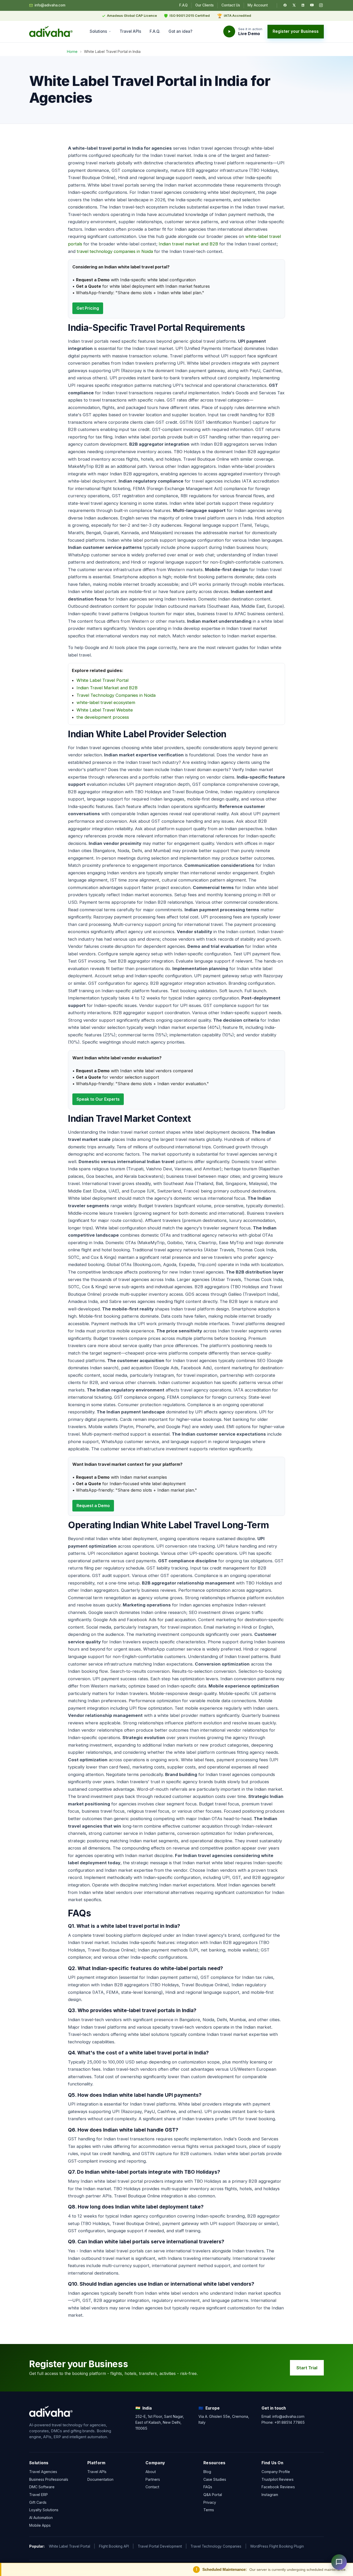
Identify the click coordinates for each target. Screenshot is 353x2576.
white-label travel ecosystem (106, 702)
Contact (152, 2487)
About (151, 2472)
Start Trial (307, 2368)
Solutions (98, 31)
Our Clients (205, 5)
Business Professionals (49, 2479)
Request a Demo (93, 1506)
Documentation (100, 2479)
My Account (258, 5)
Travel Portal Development (160, 2546)
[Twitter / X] (294, 5)
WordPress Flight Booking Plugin (277, 2546)
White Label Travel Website (105, 710)
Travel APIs (130, 31)
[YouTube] (312, 5)
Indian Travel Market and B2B (107, 688)
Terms (209, 2510)
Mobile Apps (40, 2525)
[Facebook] (285, 5)
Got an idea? (180, 31)
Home (72, 51)
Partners (153, 2479)
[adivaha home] (51, 31)
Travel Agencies (43, 2472)
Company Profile (276, 2472)
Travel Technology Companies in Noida (116, 695)
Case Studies (215, 2479)
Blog (207, 2472)
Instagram (270, 2495)
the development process (103, 717)
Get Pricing (88, 308)
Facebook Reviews (278, 2487)
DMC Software (42, 2487)
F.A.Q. (155, 31)
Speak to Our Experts (98, 1099)
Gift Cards (38, 2502)
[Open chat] (339, 2562)
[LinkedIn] (303, 5)
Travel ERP (39, 2495)
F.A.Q (183, 5)
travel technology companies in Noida (115, 251)
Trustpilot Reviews (278, 2479)
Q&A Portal (213, 2495)
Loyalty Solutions (44, 2510)
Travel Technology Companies (216, 2546)
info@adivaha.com (50, 5)
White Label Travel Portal (102, 680)
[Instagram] (321, 5)
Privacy (210, 2502)
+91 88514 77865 (290, 2422)
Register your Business (296, 31)
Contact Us (231, 5)
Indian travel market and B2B (188, 244)
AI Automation (41, 2518)
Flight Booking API (114, 2546)
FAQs (208, 2487)
